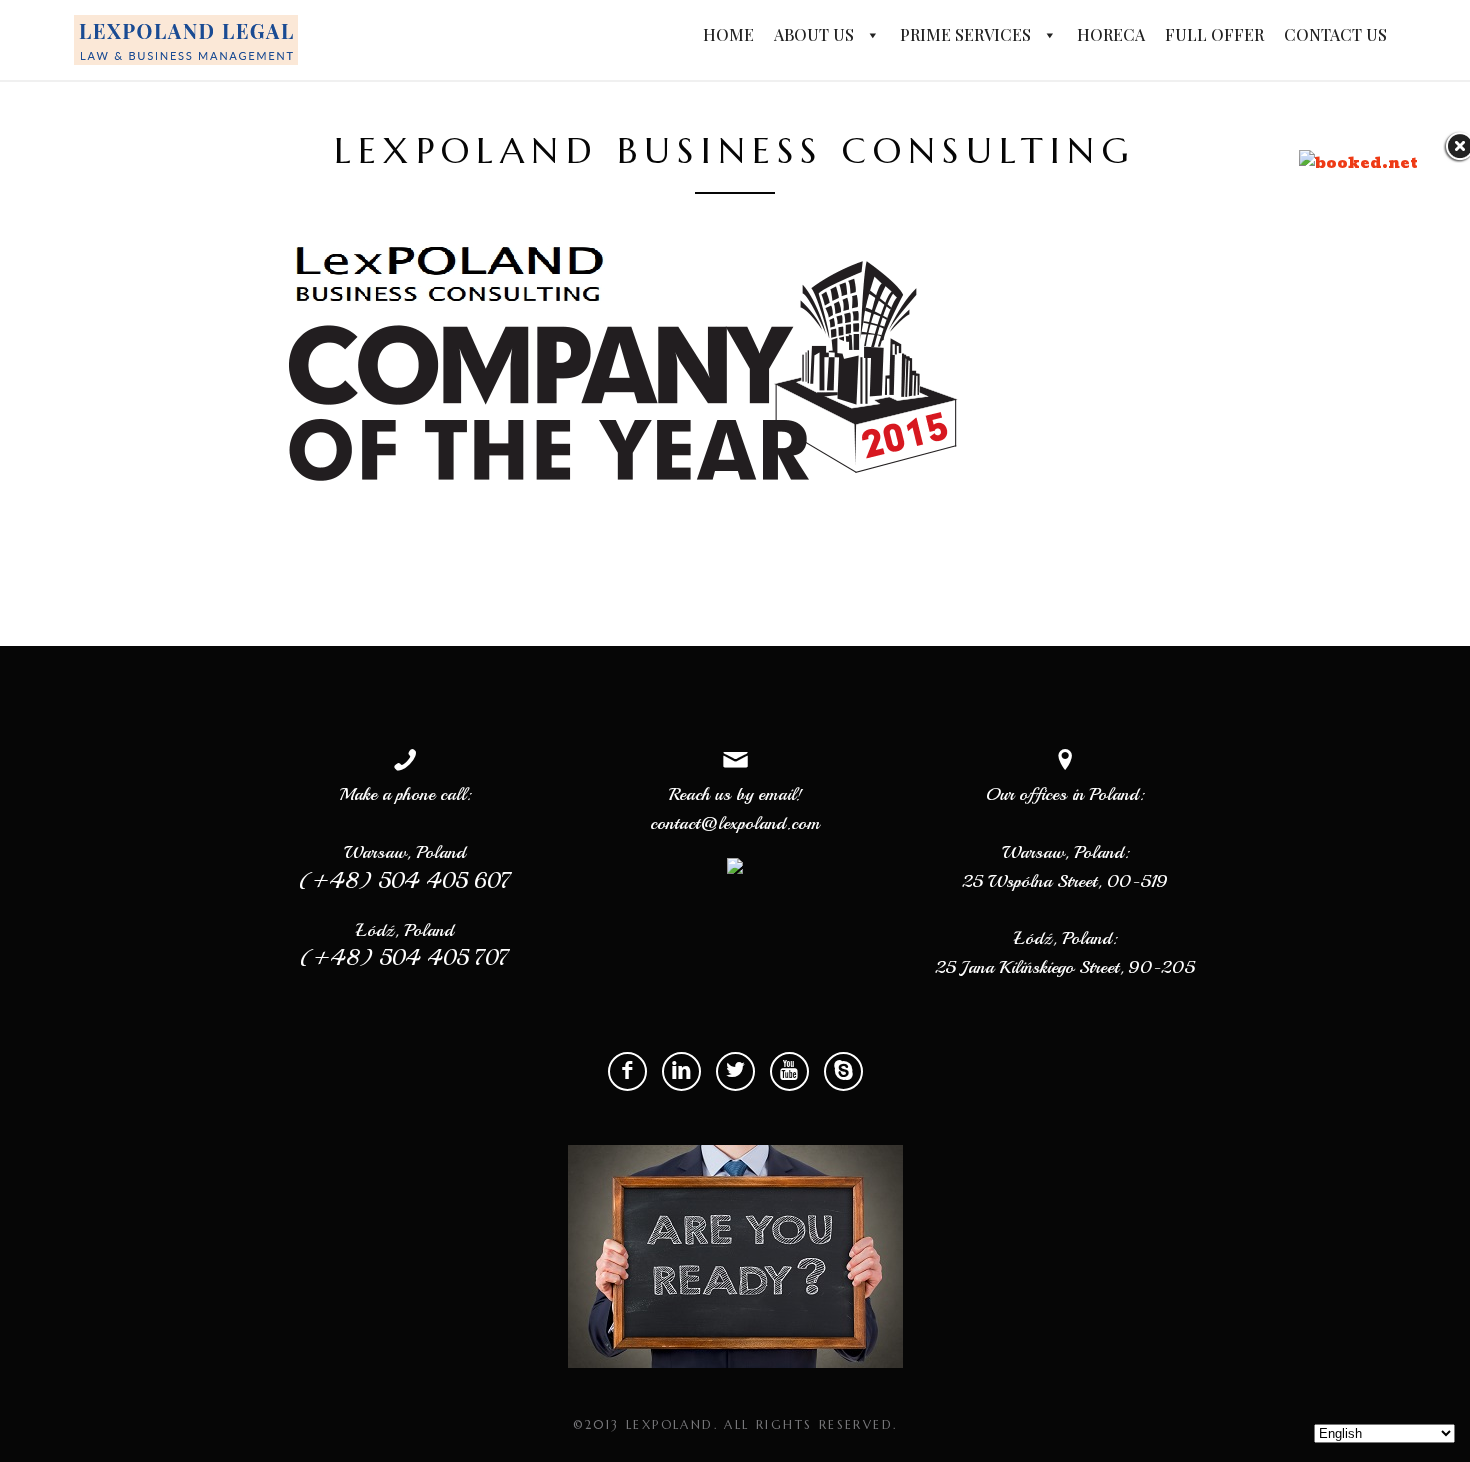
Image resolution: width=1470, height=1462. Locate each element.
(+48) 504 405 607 (405, 880)
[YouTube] (789, 1071)
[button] (869, 36)
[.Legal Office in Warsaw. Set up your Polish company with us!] (186, 39)
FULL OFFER (1214, 34)
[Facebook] (627, 1071)
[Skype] (843, 1071)
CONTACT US (1335, 34)
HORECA (1111, 34)
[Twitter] (735, 1071)
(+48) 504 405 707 (405, 958)
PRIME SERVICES (967, 34)
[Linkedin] (681, 1071)
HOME (728, 34)
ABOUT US (816, 34)
